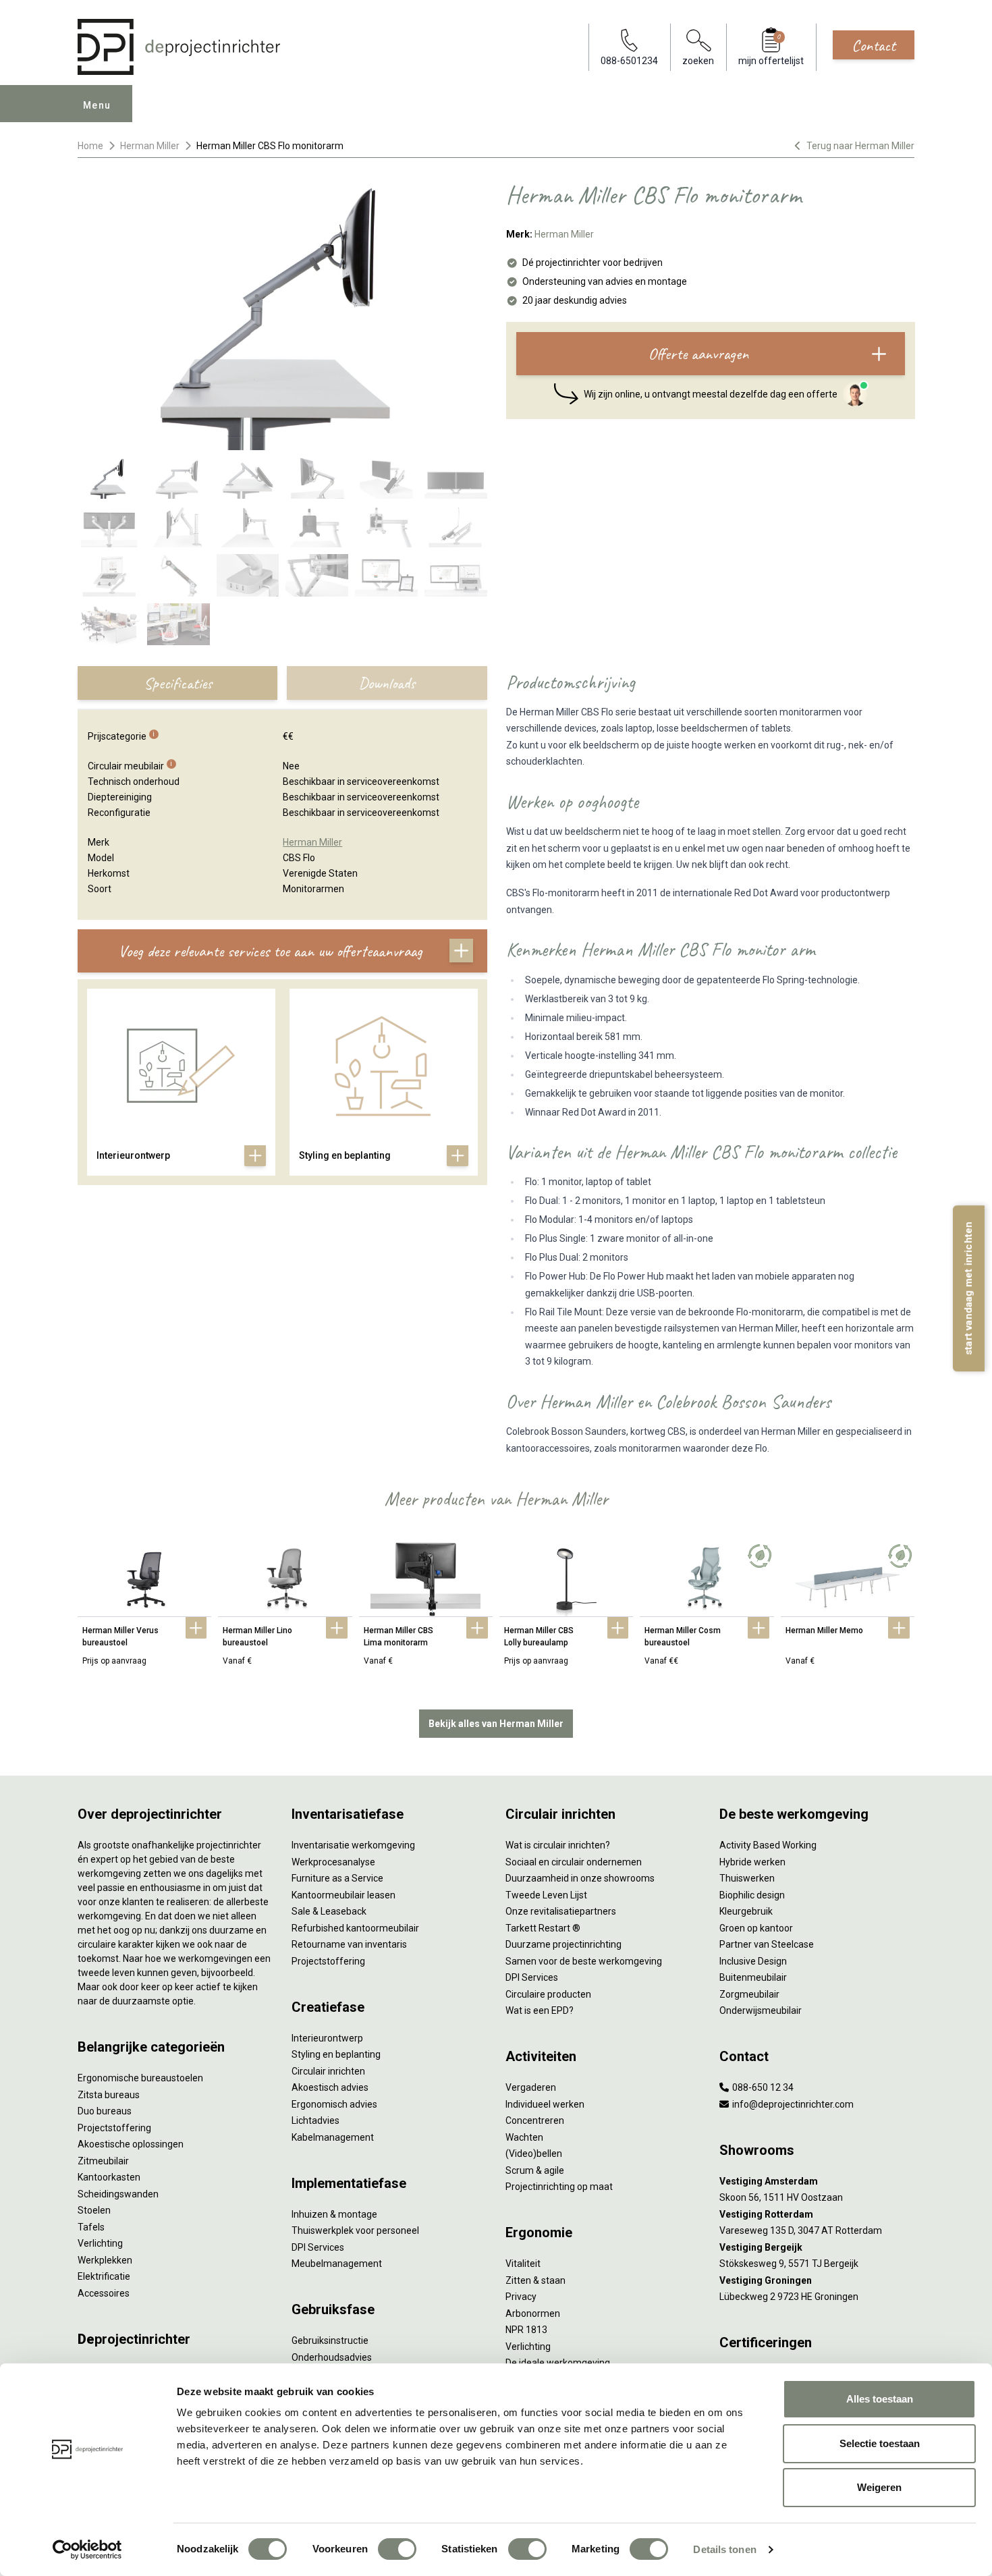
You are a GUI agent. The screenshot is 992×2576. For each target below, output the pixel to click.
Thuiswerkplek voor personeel (355, 2230)
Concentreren (535, 2120)
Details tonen (724, 2549)
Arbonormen (533, 2313)
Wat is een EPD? (540, 2010)
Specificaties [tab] (178, 683)
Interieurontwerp (327, 2038)
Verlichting (100, 2243)
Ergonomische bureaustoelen (140, 2078)
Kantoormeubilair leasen (343, 1895)
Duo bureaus (105, 2111)
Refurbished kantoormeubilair (355, 1928)
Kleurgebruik (746, 1911)
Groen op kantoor (756, 1928)
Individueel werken (545, 2104)
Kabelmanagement (333, 2137)
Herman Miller (150, 146)
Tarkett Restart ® (543, 1928)
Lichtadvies (315, 2120)
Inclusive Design (753, 1961)
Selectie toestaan (880, 2443)
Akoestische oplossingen (131, 2144)
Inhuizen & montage (334, 2214)
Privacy (521, 2297)
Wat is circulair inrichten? (558, 1845)
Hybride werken (752, 1862)
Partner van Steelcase (767, 1944)
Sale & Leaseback (329, 1911)
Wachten (524, 2137)
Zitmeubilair (103, 2161)
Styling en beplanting (336, 2054)
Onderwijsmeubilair (761, 2010)
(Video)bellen (534, 2154)
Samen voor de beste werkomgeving (584, 1961)
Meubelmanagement (337, 2264)
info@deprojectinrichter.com (792, 2104)
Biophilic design (752, 1895)
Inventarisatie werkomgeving (353, 1845)
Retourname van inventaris (349, 1944)
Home (90, 146)
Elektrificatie (104, 2276)
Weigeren (879, 2487)
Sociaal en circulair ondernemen (574, 1862)
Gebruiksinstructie (330, 2340)
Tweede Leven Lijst (546, 1895)
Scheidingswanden (118, 2194)
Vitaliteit (523, 2264)
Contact (874, 45)
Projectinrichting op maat (559, 2187)
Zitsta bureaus (109, 2095)
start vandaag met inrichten (968, 1288)
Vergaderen (531, 2087)
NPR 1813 (526, 2330)
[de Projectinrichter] (179, 47)
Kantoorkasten (109, 2177)
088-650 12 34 (762, 2087)
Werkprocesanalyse (333, 1862)
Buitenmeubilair (753, 1977)
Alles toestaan (880, 2399)
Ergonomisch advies (334, 2104)
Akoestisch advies (330, 2087)
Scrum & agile (535, 2170)
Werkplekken (105, 2260)
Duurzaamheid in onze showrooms (580, 1878)
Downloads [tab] (387, 683)
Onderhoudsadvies (332, 2357)
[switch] (397, 2549)
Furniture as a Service (337, 1878)
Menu (97, 105)
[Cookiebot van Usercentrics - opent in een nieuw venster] (87, 2550)
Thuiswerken (747, 1878)
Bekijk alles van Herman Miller (496, 1724)
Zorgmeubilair (749, 1994)
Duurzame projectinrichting (563, 1944)
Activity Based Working (768, 1845)
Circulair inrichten (328, 2071)
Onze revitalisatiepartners (561, 1911)
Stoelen (94, 2210)
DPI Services (318, 2247)
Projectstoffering (114, 2128)
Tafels (91, 2227)
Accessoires (104, 2293)
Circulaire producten (548, 1994)
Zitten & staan (535, 2280)
